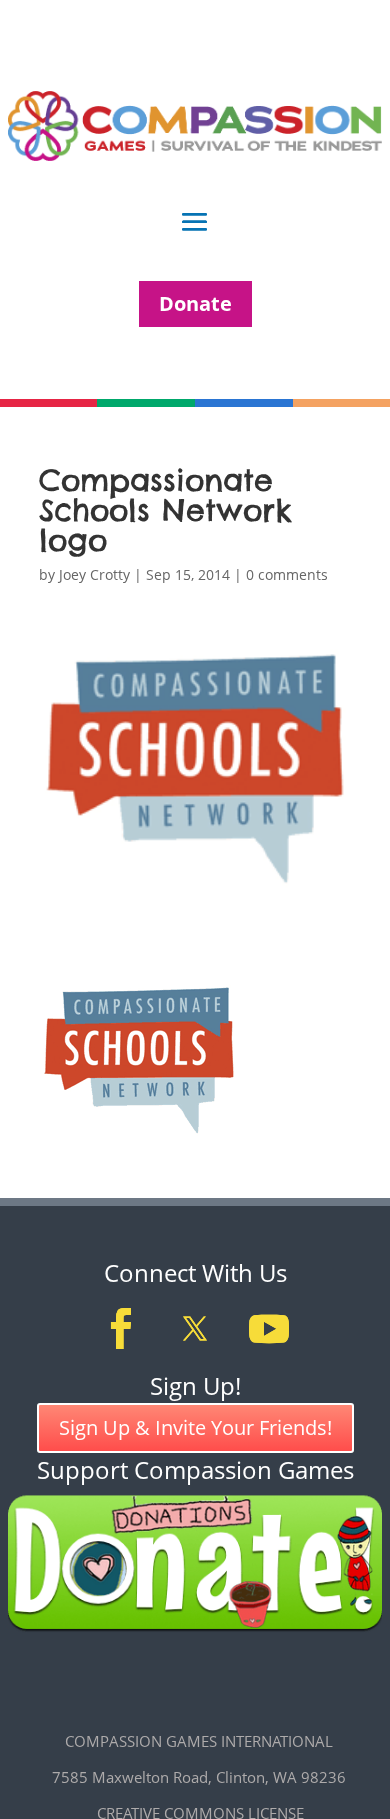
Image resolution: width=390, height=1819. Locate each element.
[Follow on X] (195, 1329)
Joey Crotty (94, 574)
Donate (195, 303)
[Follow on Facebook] (121, 1329)
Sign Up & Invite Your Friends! (195, 1427)
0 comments (287, 574)
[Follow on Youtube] (269, 1329)
